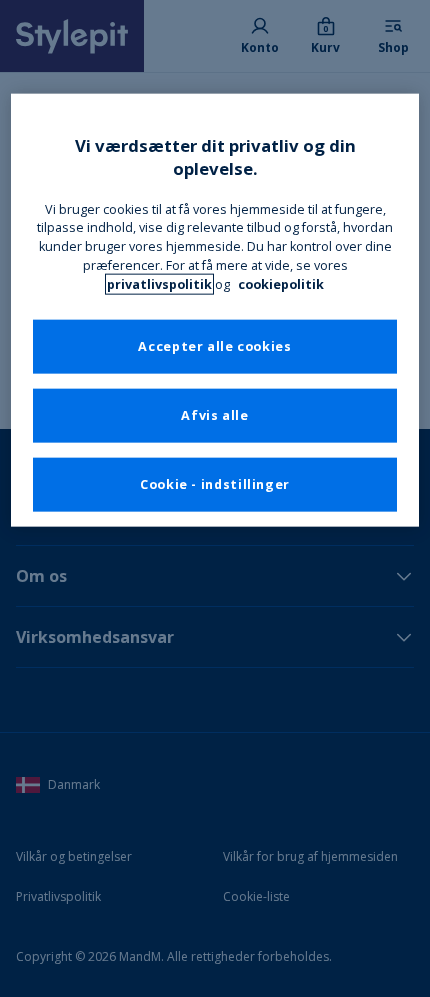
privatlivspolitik (159, 284)
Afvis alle (214, 415)
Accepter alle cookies (214, 346)
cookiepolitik (281, 284)
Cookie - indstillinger (215, 484)
